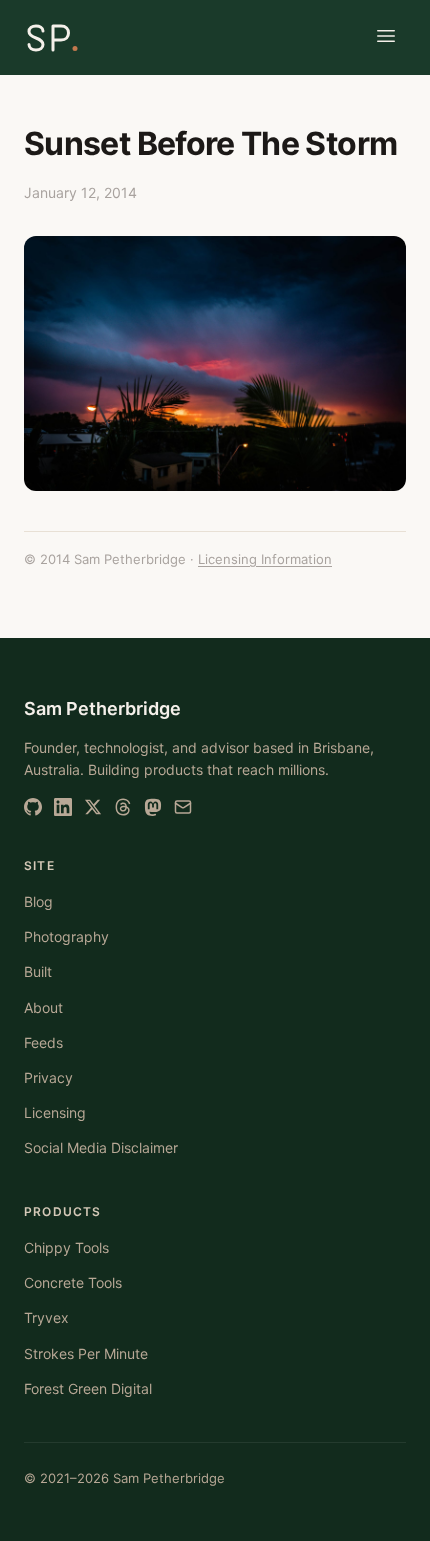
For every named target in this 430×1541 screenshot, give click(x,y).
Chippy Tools (66, 1247)
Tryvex (46, 1317)
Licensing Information (265, 559)
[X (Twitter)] (93, 807)
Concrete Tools (73, 1282)
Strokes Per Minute (86, 1353)
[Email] (183, 807)
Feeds (43, 1042)
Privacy (48, 1077)
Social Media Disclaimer (101, 1147)
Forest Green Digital (88, 1388)
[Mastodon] (153, 807)
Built (38, 971)
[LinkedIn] (63, 807)
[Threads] (123, 807)
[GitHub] (33, 807)
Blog (38, 901)
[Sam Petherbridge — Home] (52, 38)
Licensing (55, 1112)
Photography (66, 936)
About (43, 1007)
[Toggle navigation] (386, 37)
